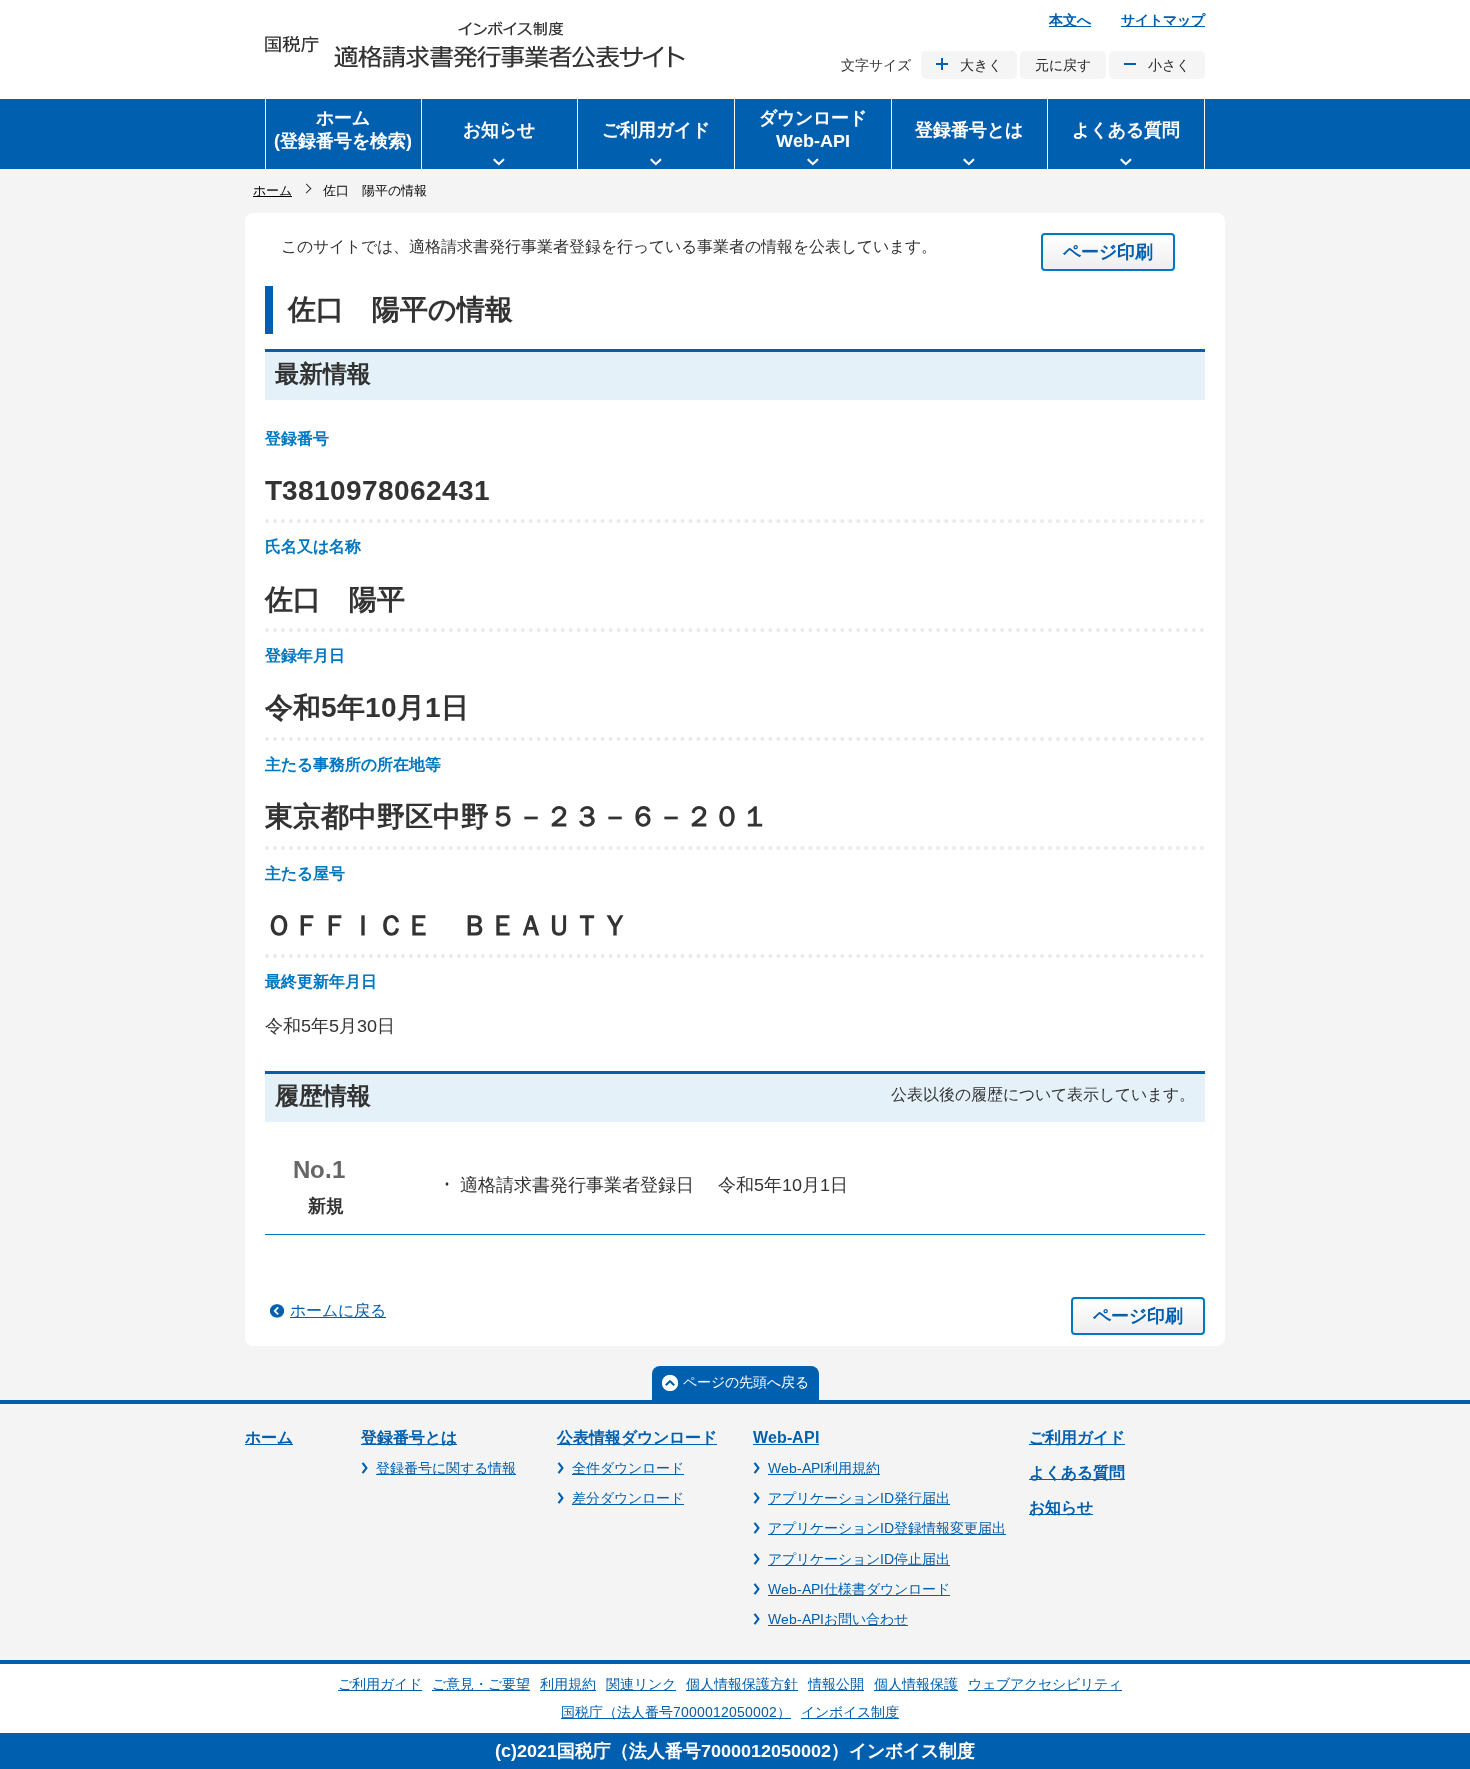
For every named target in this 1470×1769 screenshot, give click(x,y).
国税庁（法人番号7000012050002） (676, 1712)
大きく (981, 65)
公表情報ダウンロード (637, 1437)
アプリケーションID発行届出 (859, 1498)
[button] (500, 134)
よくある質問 (1077, 1472)
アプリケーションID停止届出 (859, 1559)
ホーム (272, 190)
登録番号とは (409, 1437)
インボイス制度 (850, 1712)
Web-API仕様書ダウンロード (859, 1589)
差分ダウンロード (628, 1498)
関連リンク (641, 1684)
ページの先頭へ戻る (746, 1382)
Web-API (786, 1437)
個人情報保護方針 (742, 1684)
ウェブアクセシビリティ (1045, 1684)
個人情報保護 (916, 1684)
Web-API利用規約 (824, 1468)
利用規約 (568, 1684)
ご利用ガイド (1077, 1437)
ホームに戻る (338, 1310)
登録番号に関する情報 (446, 1468)
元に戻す (1063, 65)
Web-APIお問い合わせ (838, 1619)
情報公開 (836, 1684)
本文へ (1070, 20)
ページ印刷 (1108, 252)
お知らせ (1061, 1507)
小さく (1169, 65)
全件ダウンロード (628, 1468)
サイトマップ (1163, 20)
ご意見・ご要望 (481, 1684)
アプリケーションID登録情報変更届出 (887, 1528)
